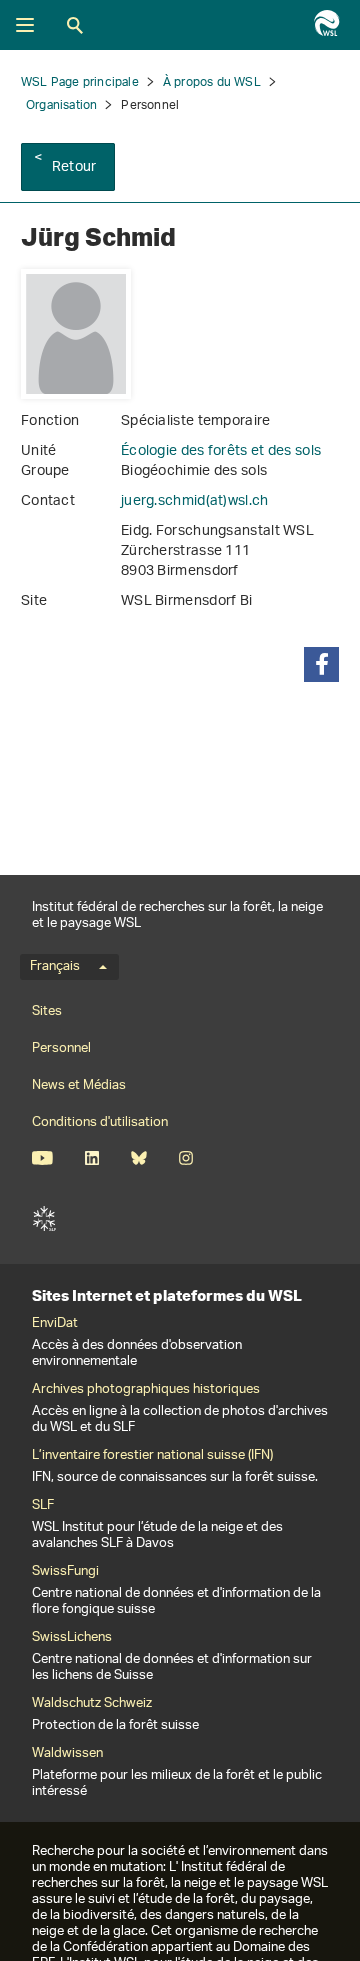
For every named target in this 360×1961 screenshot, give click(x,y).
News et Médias (79, 1085)
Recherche (75, 25)
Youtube (42, 1158)
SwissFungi (65, 1572)
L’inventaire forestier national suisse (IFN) (152, 1456)
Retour (74, 167)
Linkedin (91, 1158)
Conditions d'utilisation (100, 1122)
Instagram (185, 1158)
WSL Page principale (80, 82)
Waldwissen (67, 1754)
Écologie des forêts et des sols (221, 451)
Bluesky (138, 1158)
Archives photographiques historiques (146, 1390)
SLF (44, 1219)
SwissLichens (72, 1638)
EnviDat (55, 1324)
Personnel (61, 1048)
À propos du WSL (212, 82)
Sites (47, 1011)
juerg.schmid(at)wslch (195, 501)
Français (55, 967)
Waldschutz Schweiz (92, 1704)
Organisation (61, 105)
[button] (321, 664)
